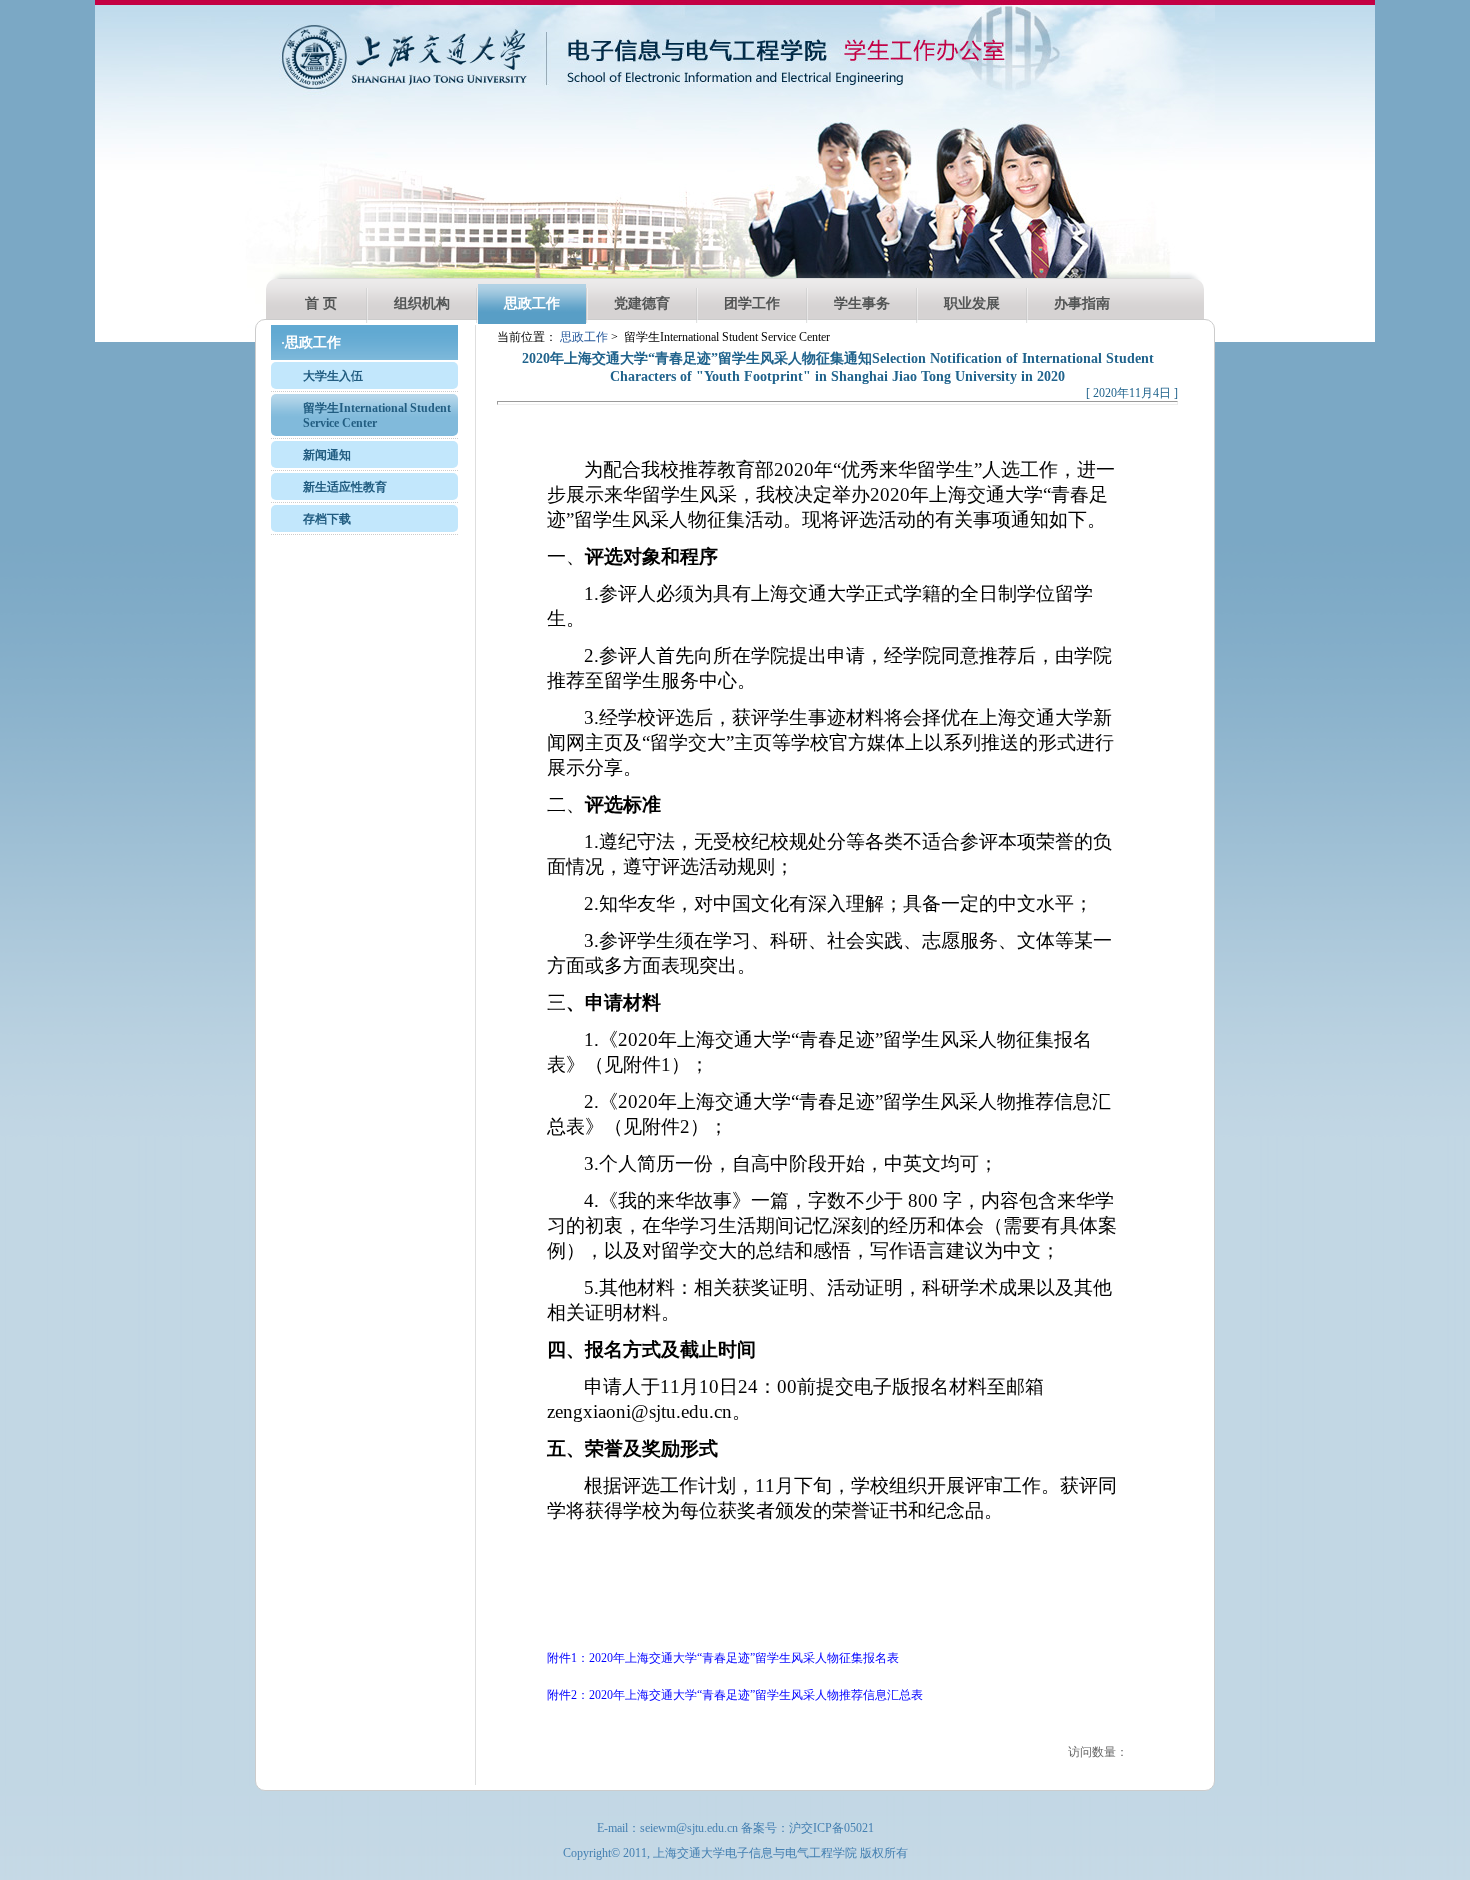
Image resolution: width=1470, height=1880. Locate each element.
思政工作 (532, 303)
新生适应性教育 (345, 487)
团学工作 (752, 303)
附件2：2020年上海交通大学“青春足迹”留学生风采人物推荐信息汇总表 (735, 1695)
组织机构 (422, 303)
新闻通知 (327, 455)
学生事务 (862, 303)
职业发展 (972, 303)
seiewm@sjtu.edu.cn (689, 1828)
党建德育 (642, 303)
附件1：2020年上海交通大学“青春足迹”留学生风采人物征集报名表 (723, 1658)
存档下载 (327, 519)
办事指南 (1082, 303)
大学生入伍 (333, 376)
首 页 (321, 303)
